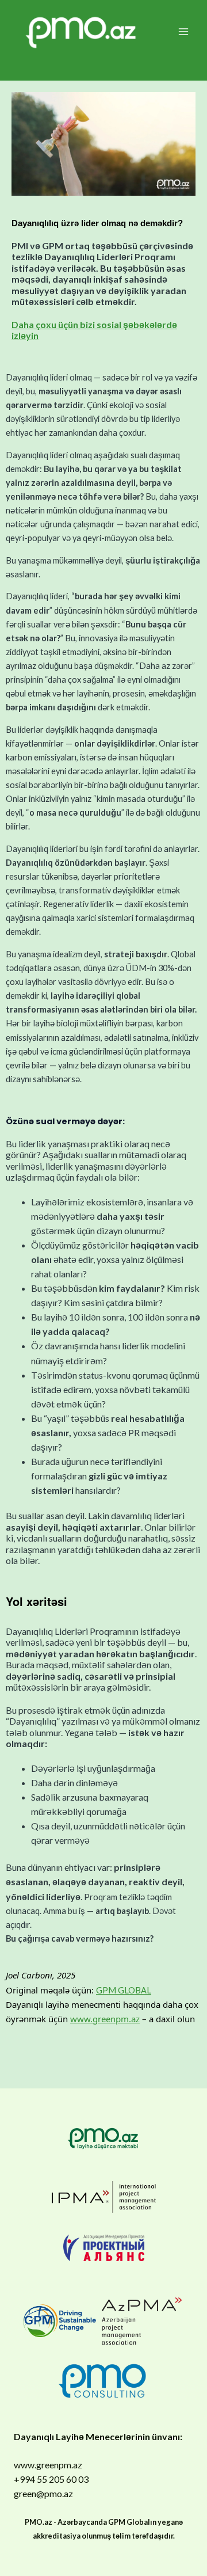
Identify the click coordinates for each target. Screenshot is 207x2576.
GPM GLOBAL (124, 1990)
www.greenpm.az (105, 2019)
